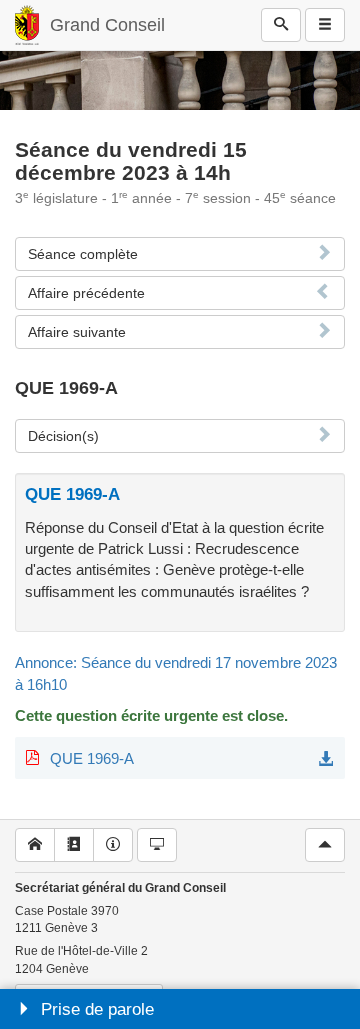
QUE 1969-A (92, 758)
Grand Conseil (107, 25)
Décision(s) (63, 436)
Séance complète (83, 254)
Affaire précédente (86, 293)
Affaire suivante (77, 332)
